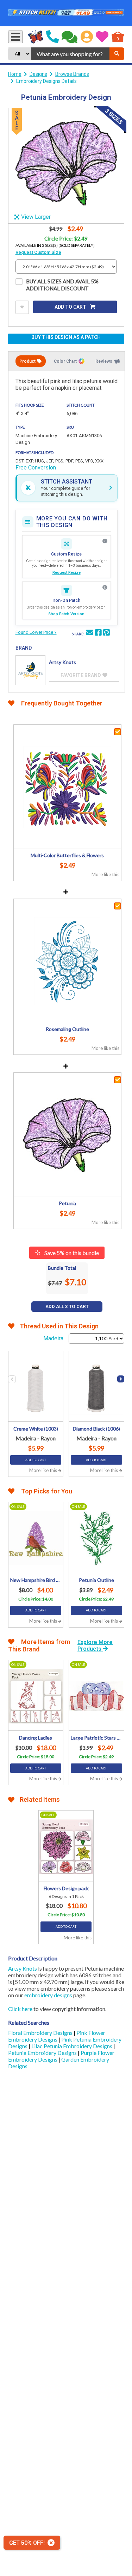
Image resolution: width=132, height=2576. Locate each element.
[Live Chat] (70, 37)
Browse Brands (72, 74)
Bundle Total (62, 1268)
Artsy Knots (23, 1968)
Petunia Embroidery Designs (43, 2053)
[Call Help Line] (52, 37)
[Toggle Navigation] (15, 37)
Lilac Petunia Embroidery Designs (72, 2046)
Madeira (53, 1338)
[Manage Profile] (87, 37)
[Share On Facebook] (98, 633)
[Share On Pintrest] (106, 633)
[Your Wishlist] (102, 37)
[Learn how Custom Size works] (105, 541)
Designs (38, 74)
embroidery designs (48, 1995)
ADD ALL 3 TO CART (67, 1306)
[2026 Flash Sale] (66, 13)
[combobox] (70, 54)
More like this (105, 874)
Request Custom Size (38, 252)
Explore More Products (95, 1645)
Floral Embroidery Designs (41, 2033)
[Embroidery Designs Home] (36, 37)
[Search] (117, 54)
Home (15, 74)
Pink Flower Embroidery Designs (57, 2036)
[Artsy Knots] (30, 670)
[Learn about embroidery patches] (105, 587)
